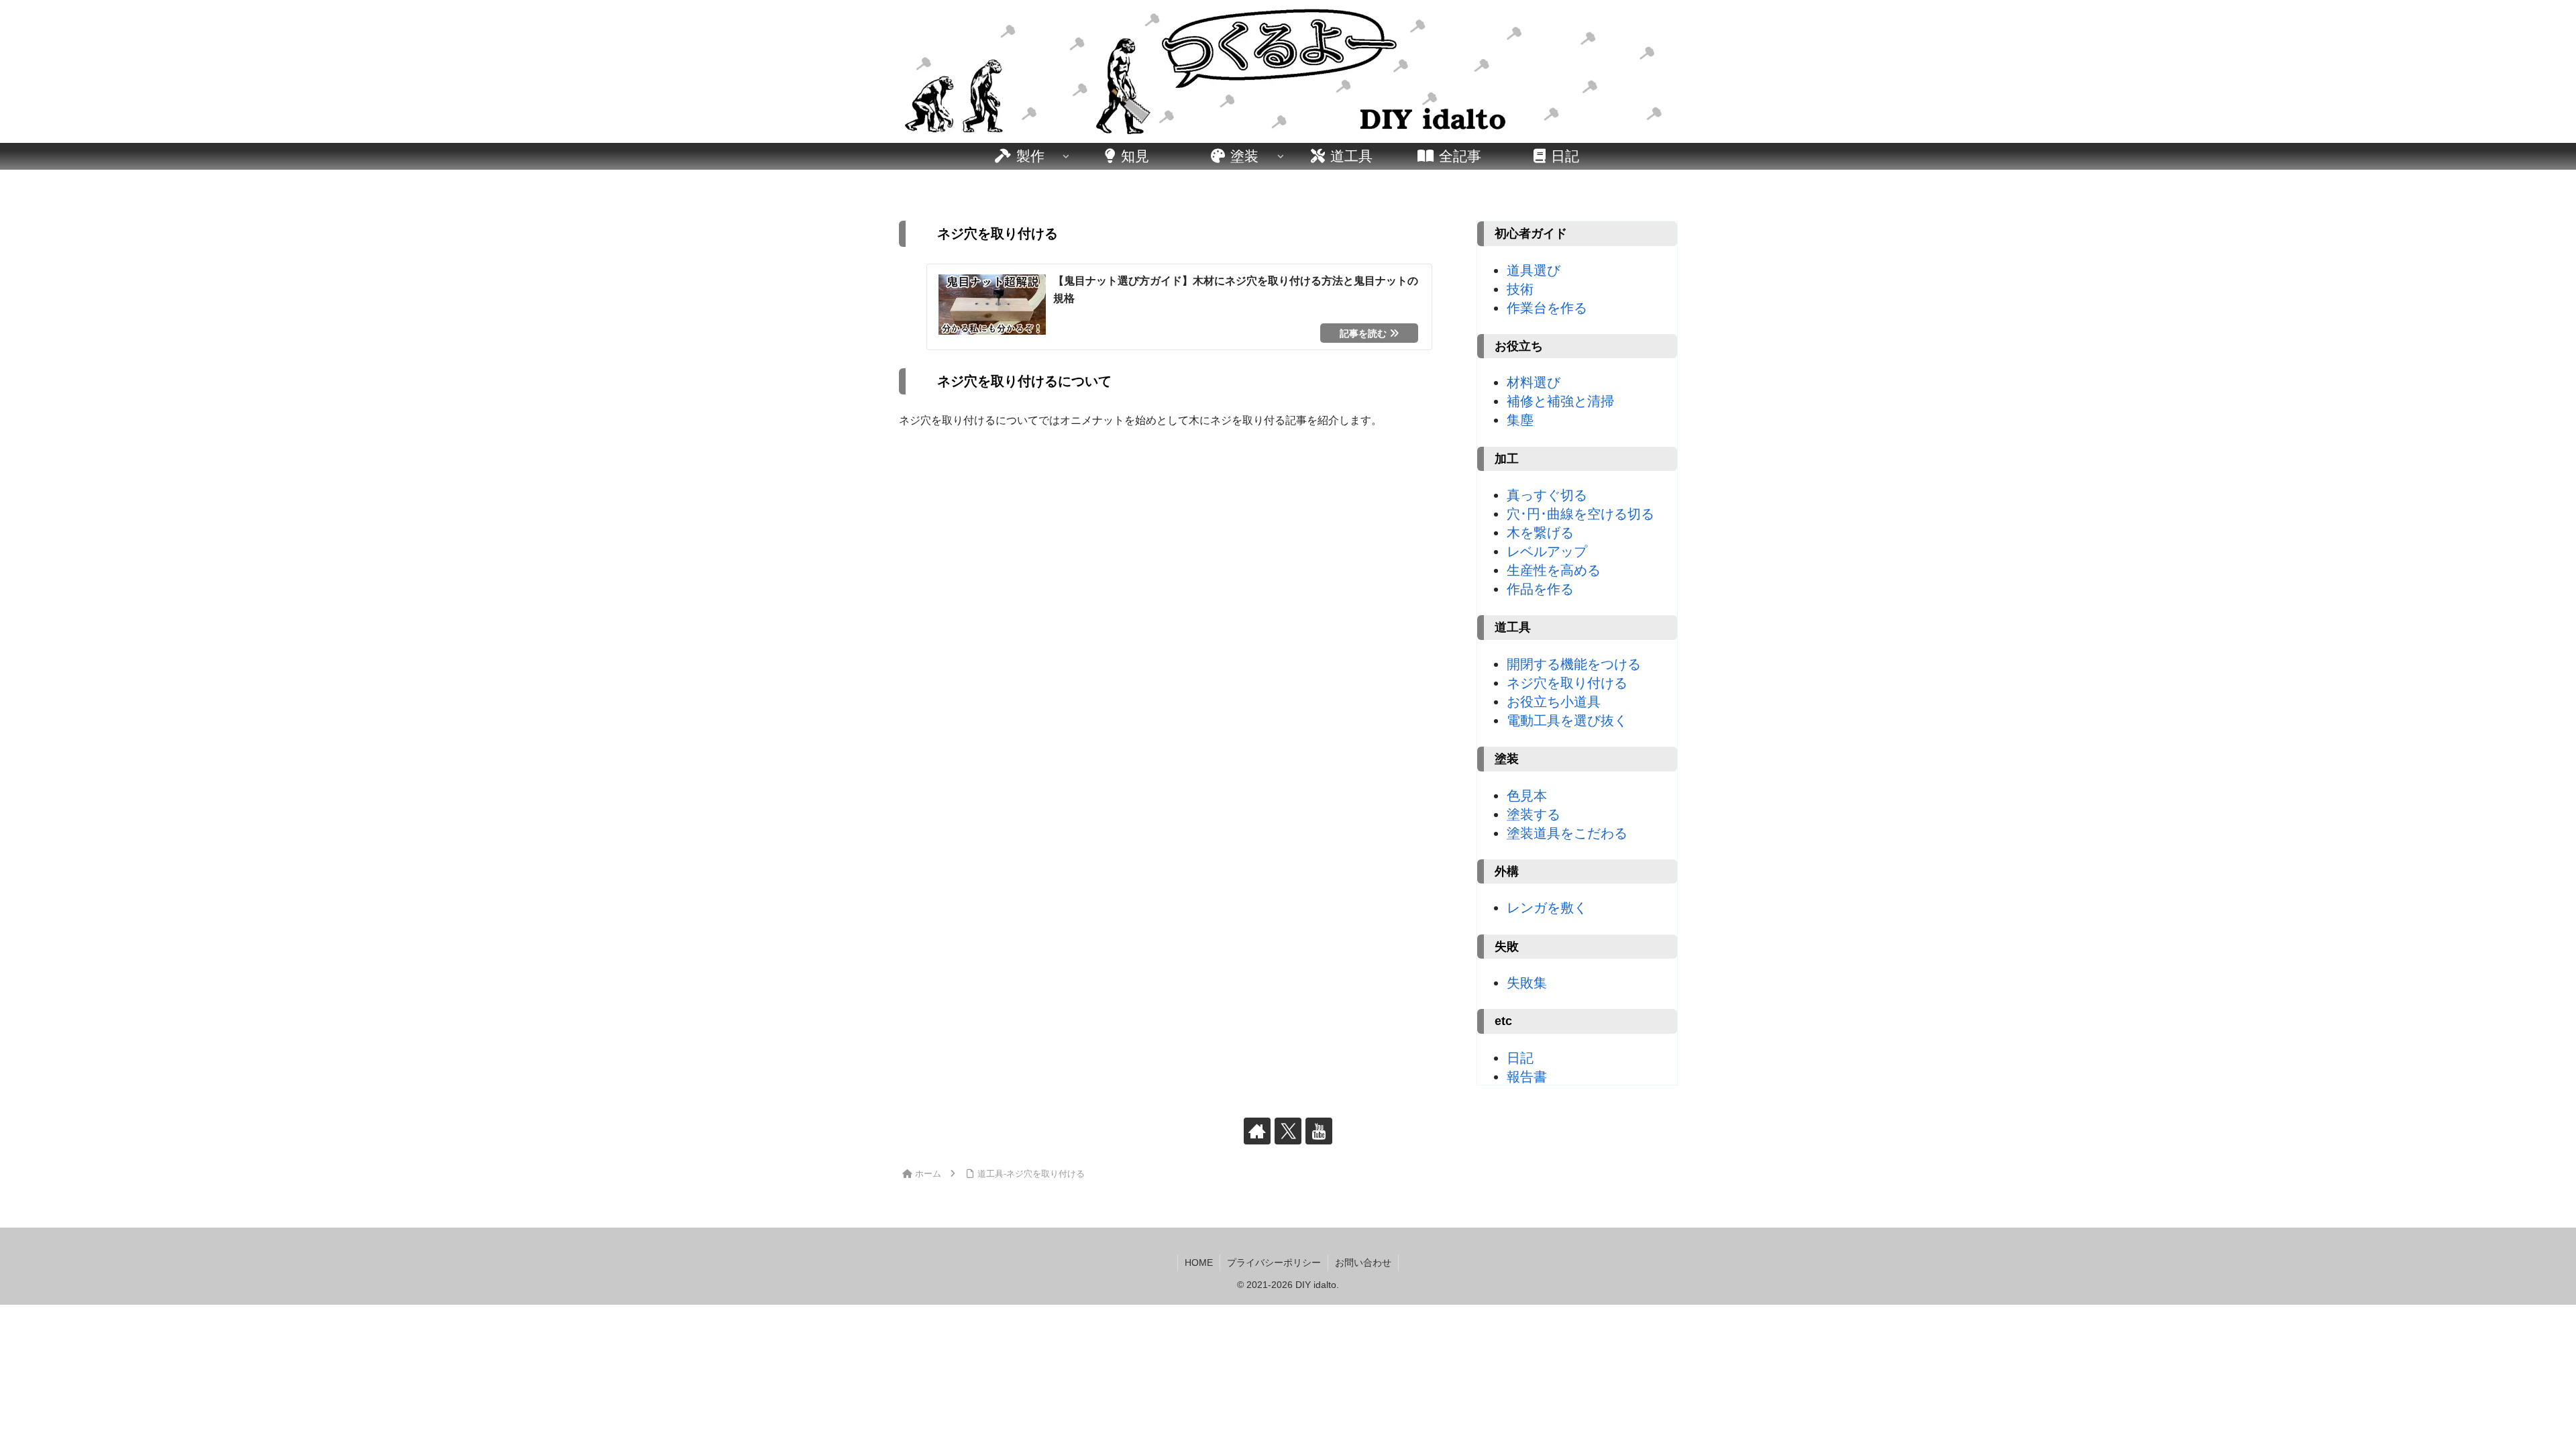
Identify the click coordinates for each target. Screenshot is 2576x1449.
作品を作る (1540, 589)
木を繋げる (1540, 533)
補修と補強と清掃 (1560, 401)
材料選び (1534, 382)
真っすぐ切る (1547, 495)
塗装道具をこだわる (1567, 833)
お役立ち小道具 (1554, 702)
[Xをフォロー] (1288, 1131)
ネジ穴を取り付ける (1567, 683)
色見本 (1527, 796)
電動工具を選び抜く (1567, 720)
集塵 (1520, 420)
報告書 (1527, 1077)
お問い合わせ (1363, 1263)
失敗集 (1527, 983)
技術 (1520, 289)
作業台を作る (1547, 308)
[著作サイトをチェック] (1257, 1131)
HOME (1199, 1263)
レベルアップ (1547, 551)
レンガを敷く (1547, 908)
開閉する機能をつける (1574, 664)
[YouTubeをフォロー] (1319, 1131)
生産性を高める (1554, 570)
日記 (1520, 1058)
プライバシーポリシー (1274, 1263)
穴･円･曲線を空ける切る (1580, 514)
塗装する (1534, 814)
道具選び (1534, 270)
